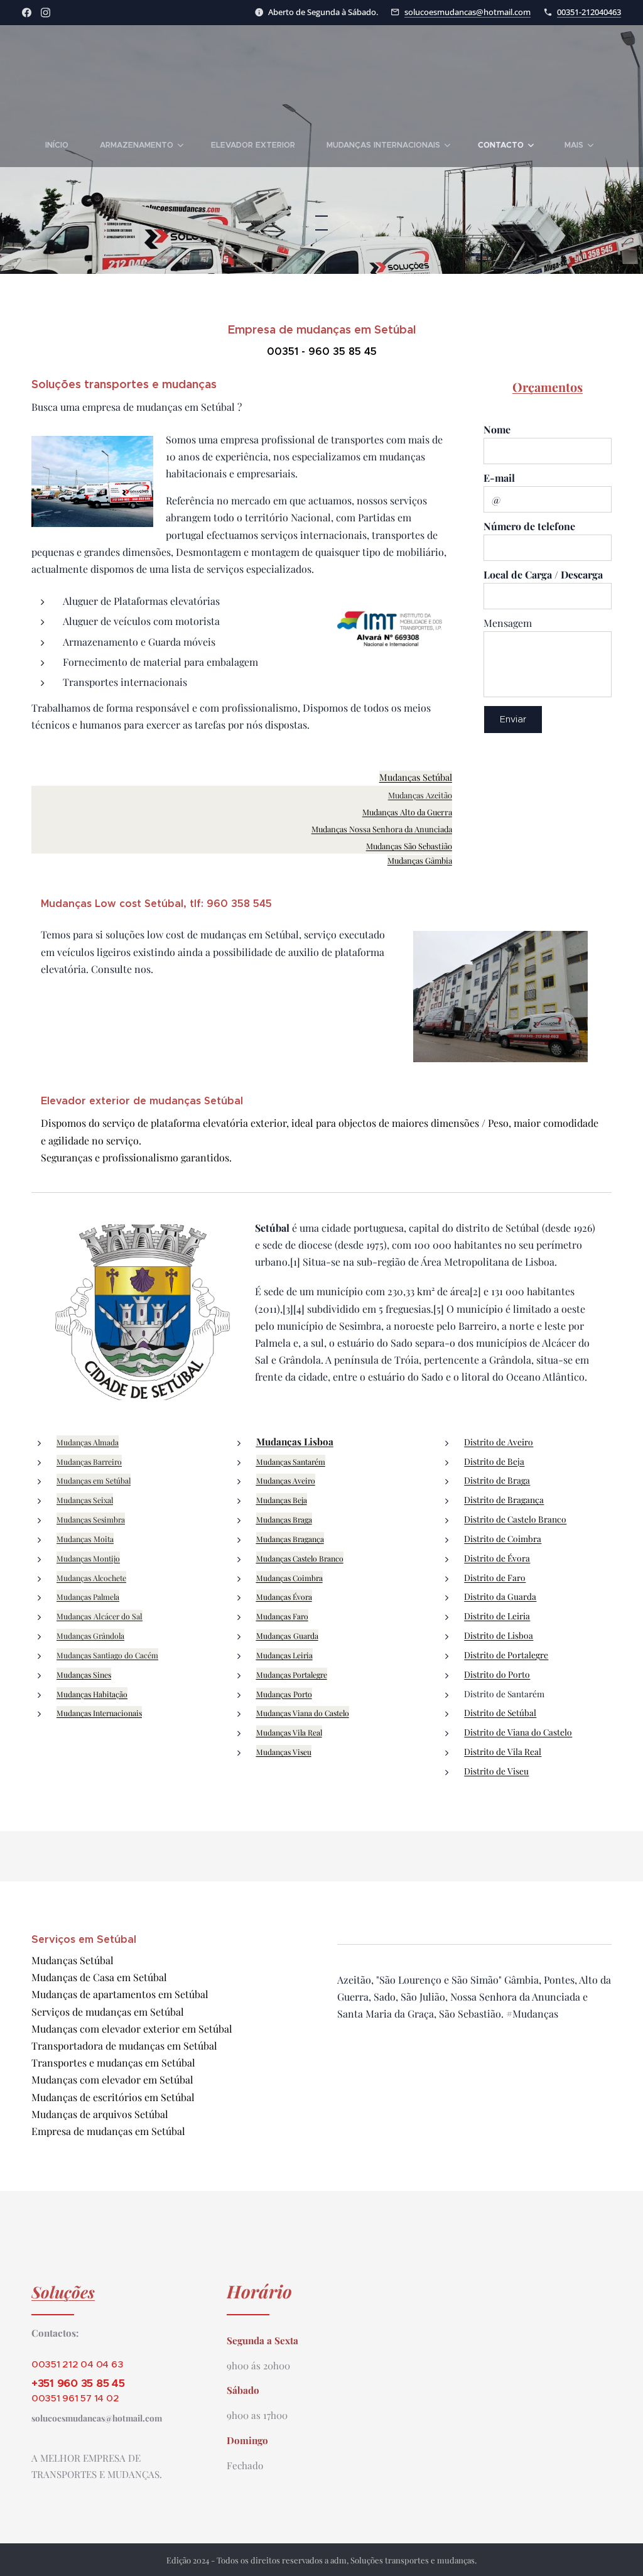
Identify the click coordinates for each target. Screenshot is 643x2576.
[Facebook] (27, 13)
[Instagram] (46, 13)
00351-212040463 (589, 12)
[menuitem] (65, 145)
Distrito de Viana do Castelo (518, 1732)
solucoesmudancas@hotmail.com (467, 12)
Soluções (63, 2291)
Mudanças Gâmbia (420, 860)
